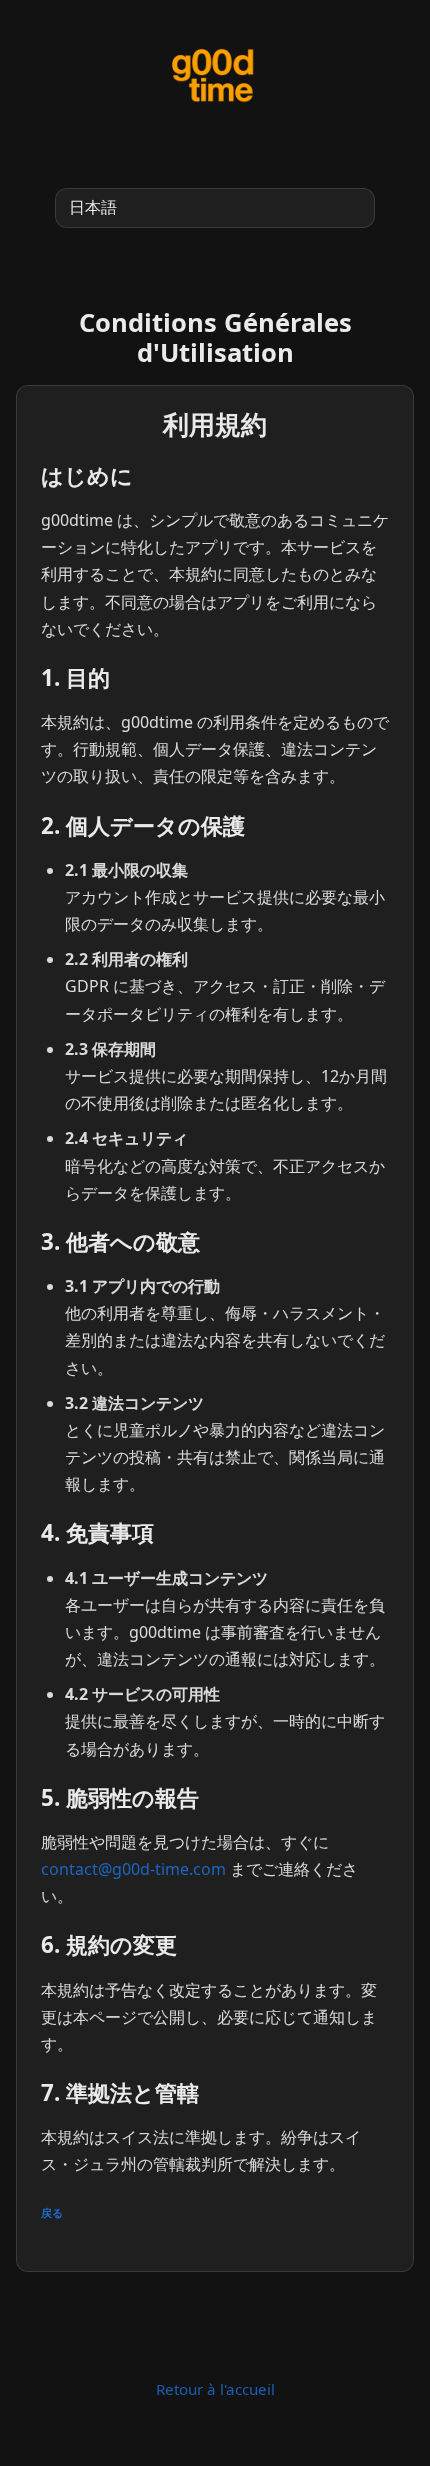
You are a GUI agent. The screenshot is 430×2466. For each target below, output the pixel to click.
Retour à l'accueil (215, 2389)
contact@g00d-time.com (133, 1869)
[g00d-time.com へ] (215, 76)
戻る (52, 2213)
